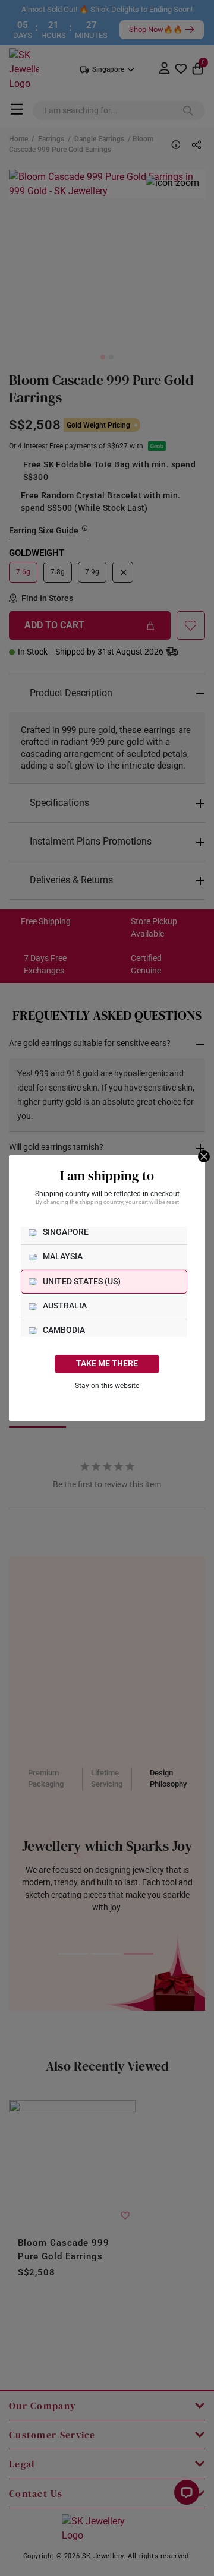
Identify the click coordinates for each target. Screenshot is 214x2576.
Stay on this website (107, 1386)
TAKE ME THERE (107, 1363)
